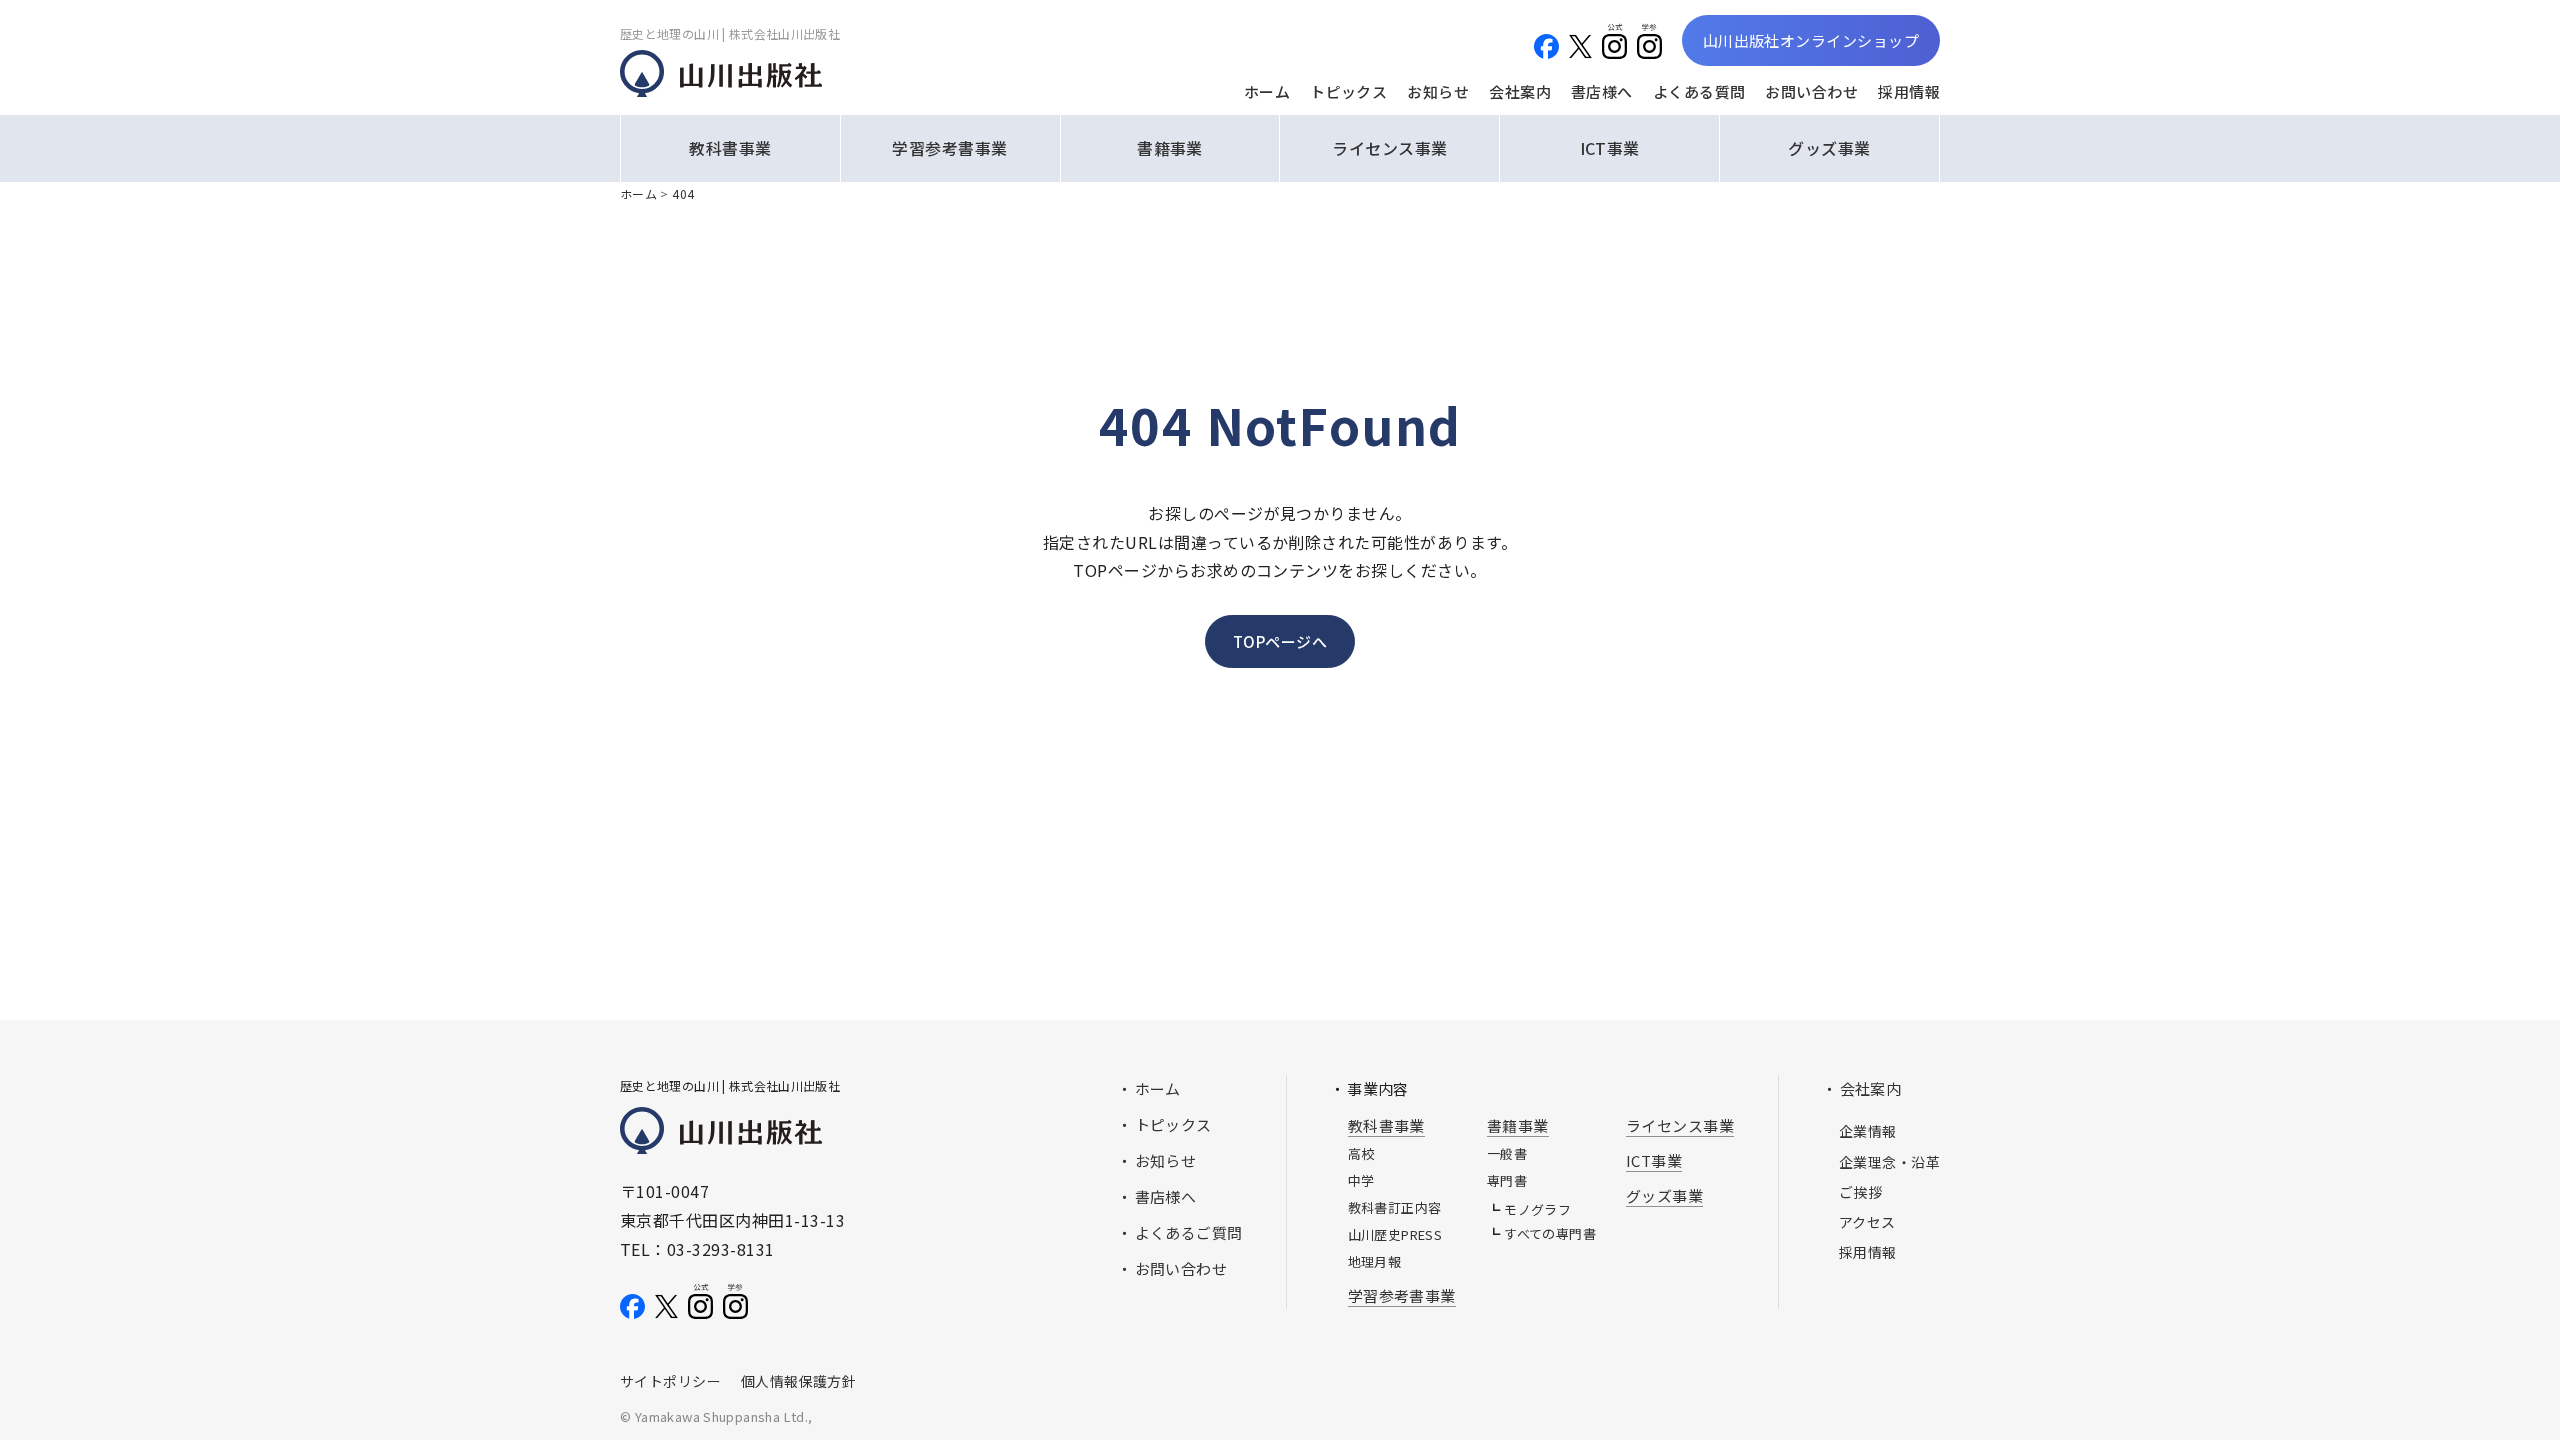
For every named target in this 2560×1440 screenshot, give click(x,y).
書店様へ (1602, 91)
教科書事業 (730, 148)
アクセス (1867, 1222)
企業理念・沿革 (1889, 1162)
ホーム (1267, 91)
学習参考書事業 (949, 148)
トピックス (1348, 91)
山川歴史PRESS (1395, 1234)
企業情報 (1868, 1131)
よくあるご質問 (1189, 1232)
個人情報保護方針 (798, 1381)
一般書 (1507, 1153)
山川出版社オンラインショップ (1811, 40)
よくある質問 (1699, 91)
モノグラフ (1537, 1209)
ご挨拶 (1860, 1192)
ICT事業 (1610, 148)
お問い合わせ (1811, 91)
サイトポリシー (670, 1381)
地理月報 (1375, 1261)
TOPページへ (1280, 641)
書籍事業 (1170, 148)
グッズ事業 (1829, 148)
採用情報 (1909, 91)
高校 (1361, 1153)
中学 (1361, 1180)
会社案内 (1520, 91)
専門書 (1507, 1180)
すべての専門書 (1550, 1233)
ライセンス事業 (1389, 148)
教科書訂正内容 (1395, 1207)
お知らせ (1438, 91)
